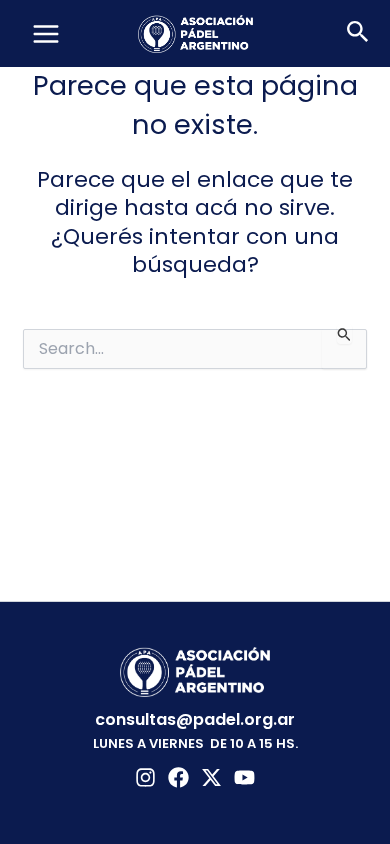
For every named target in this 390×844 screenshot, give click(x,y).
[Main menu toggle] (46, 34)
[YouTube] (244, 777)
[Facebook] (178, 777)
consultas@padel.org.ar (195, 719)
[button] (358, 34)
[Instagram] (145, 777)
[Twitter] (211, 777)
